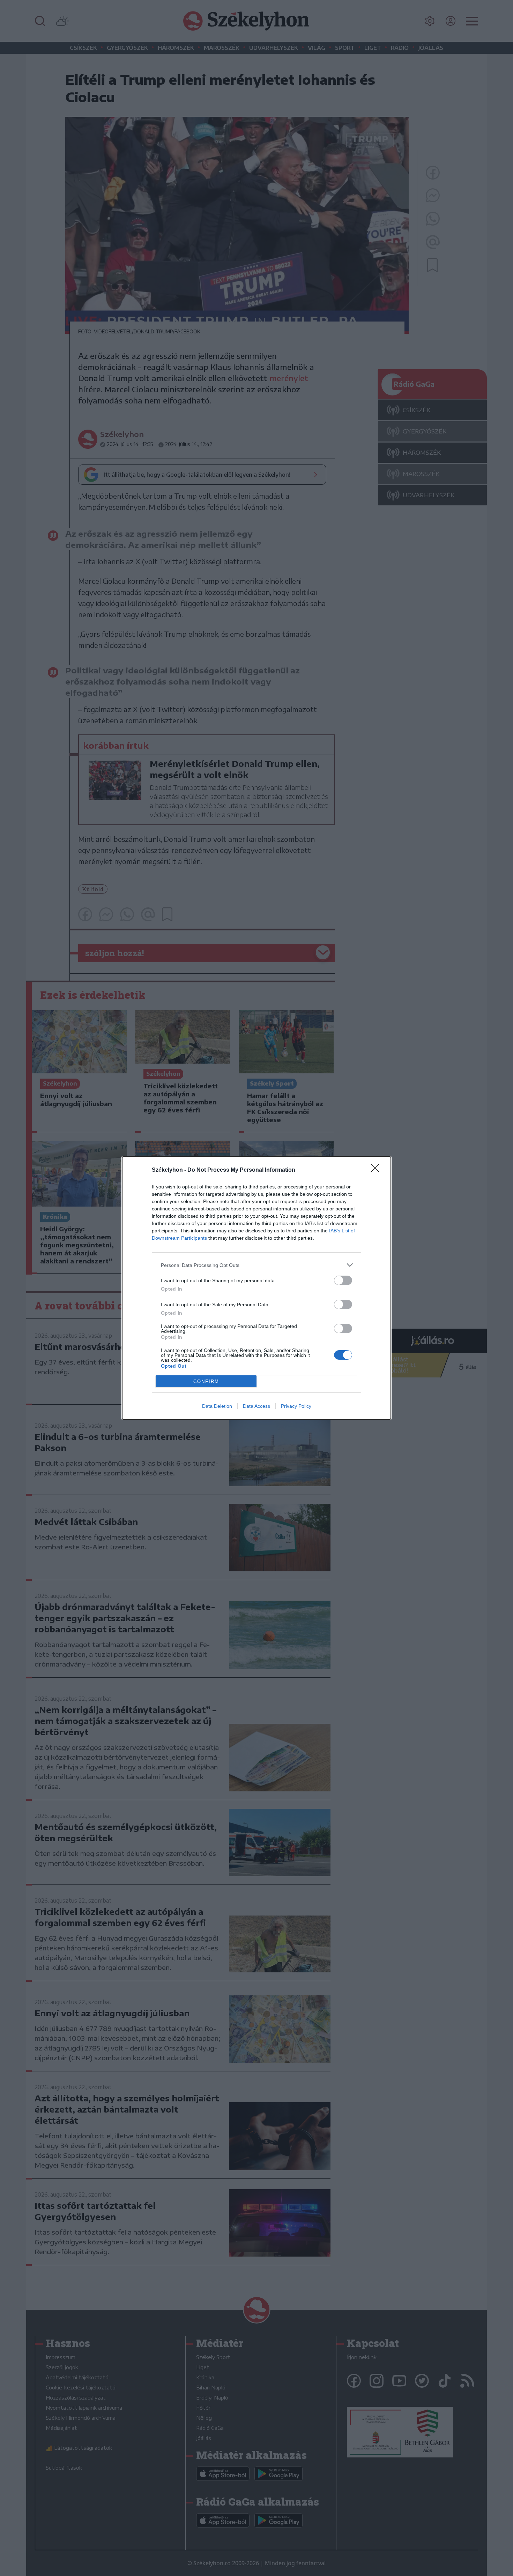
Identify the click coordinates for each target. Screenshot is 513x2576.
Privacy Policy (296, 1406)
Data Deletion (217, 1406)
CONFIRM (206, 1381)
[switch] (343, 1280)
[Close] (377, 1170)
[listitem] (256, 1265)
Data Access (256, 1406)
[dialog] (256, 1288)
